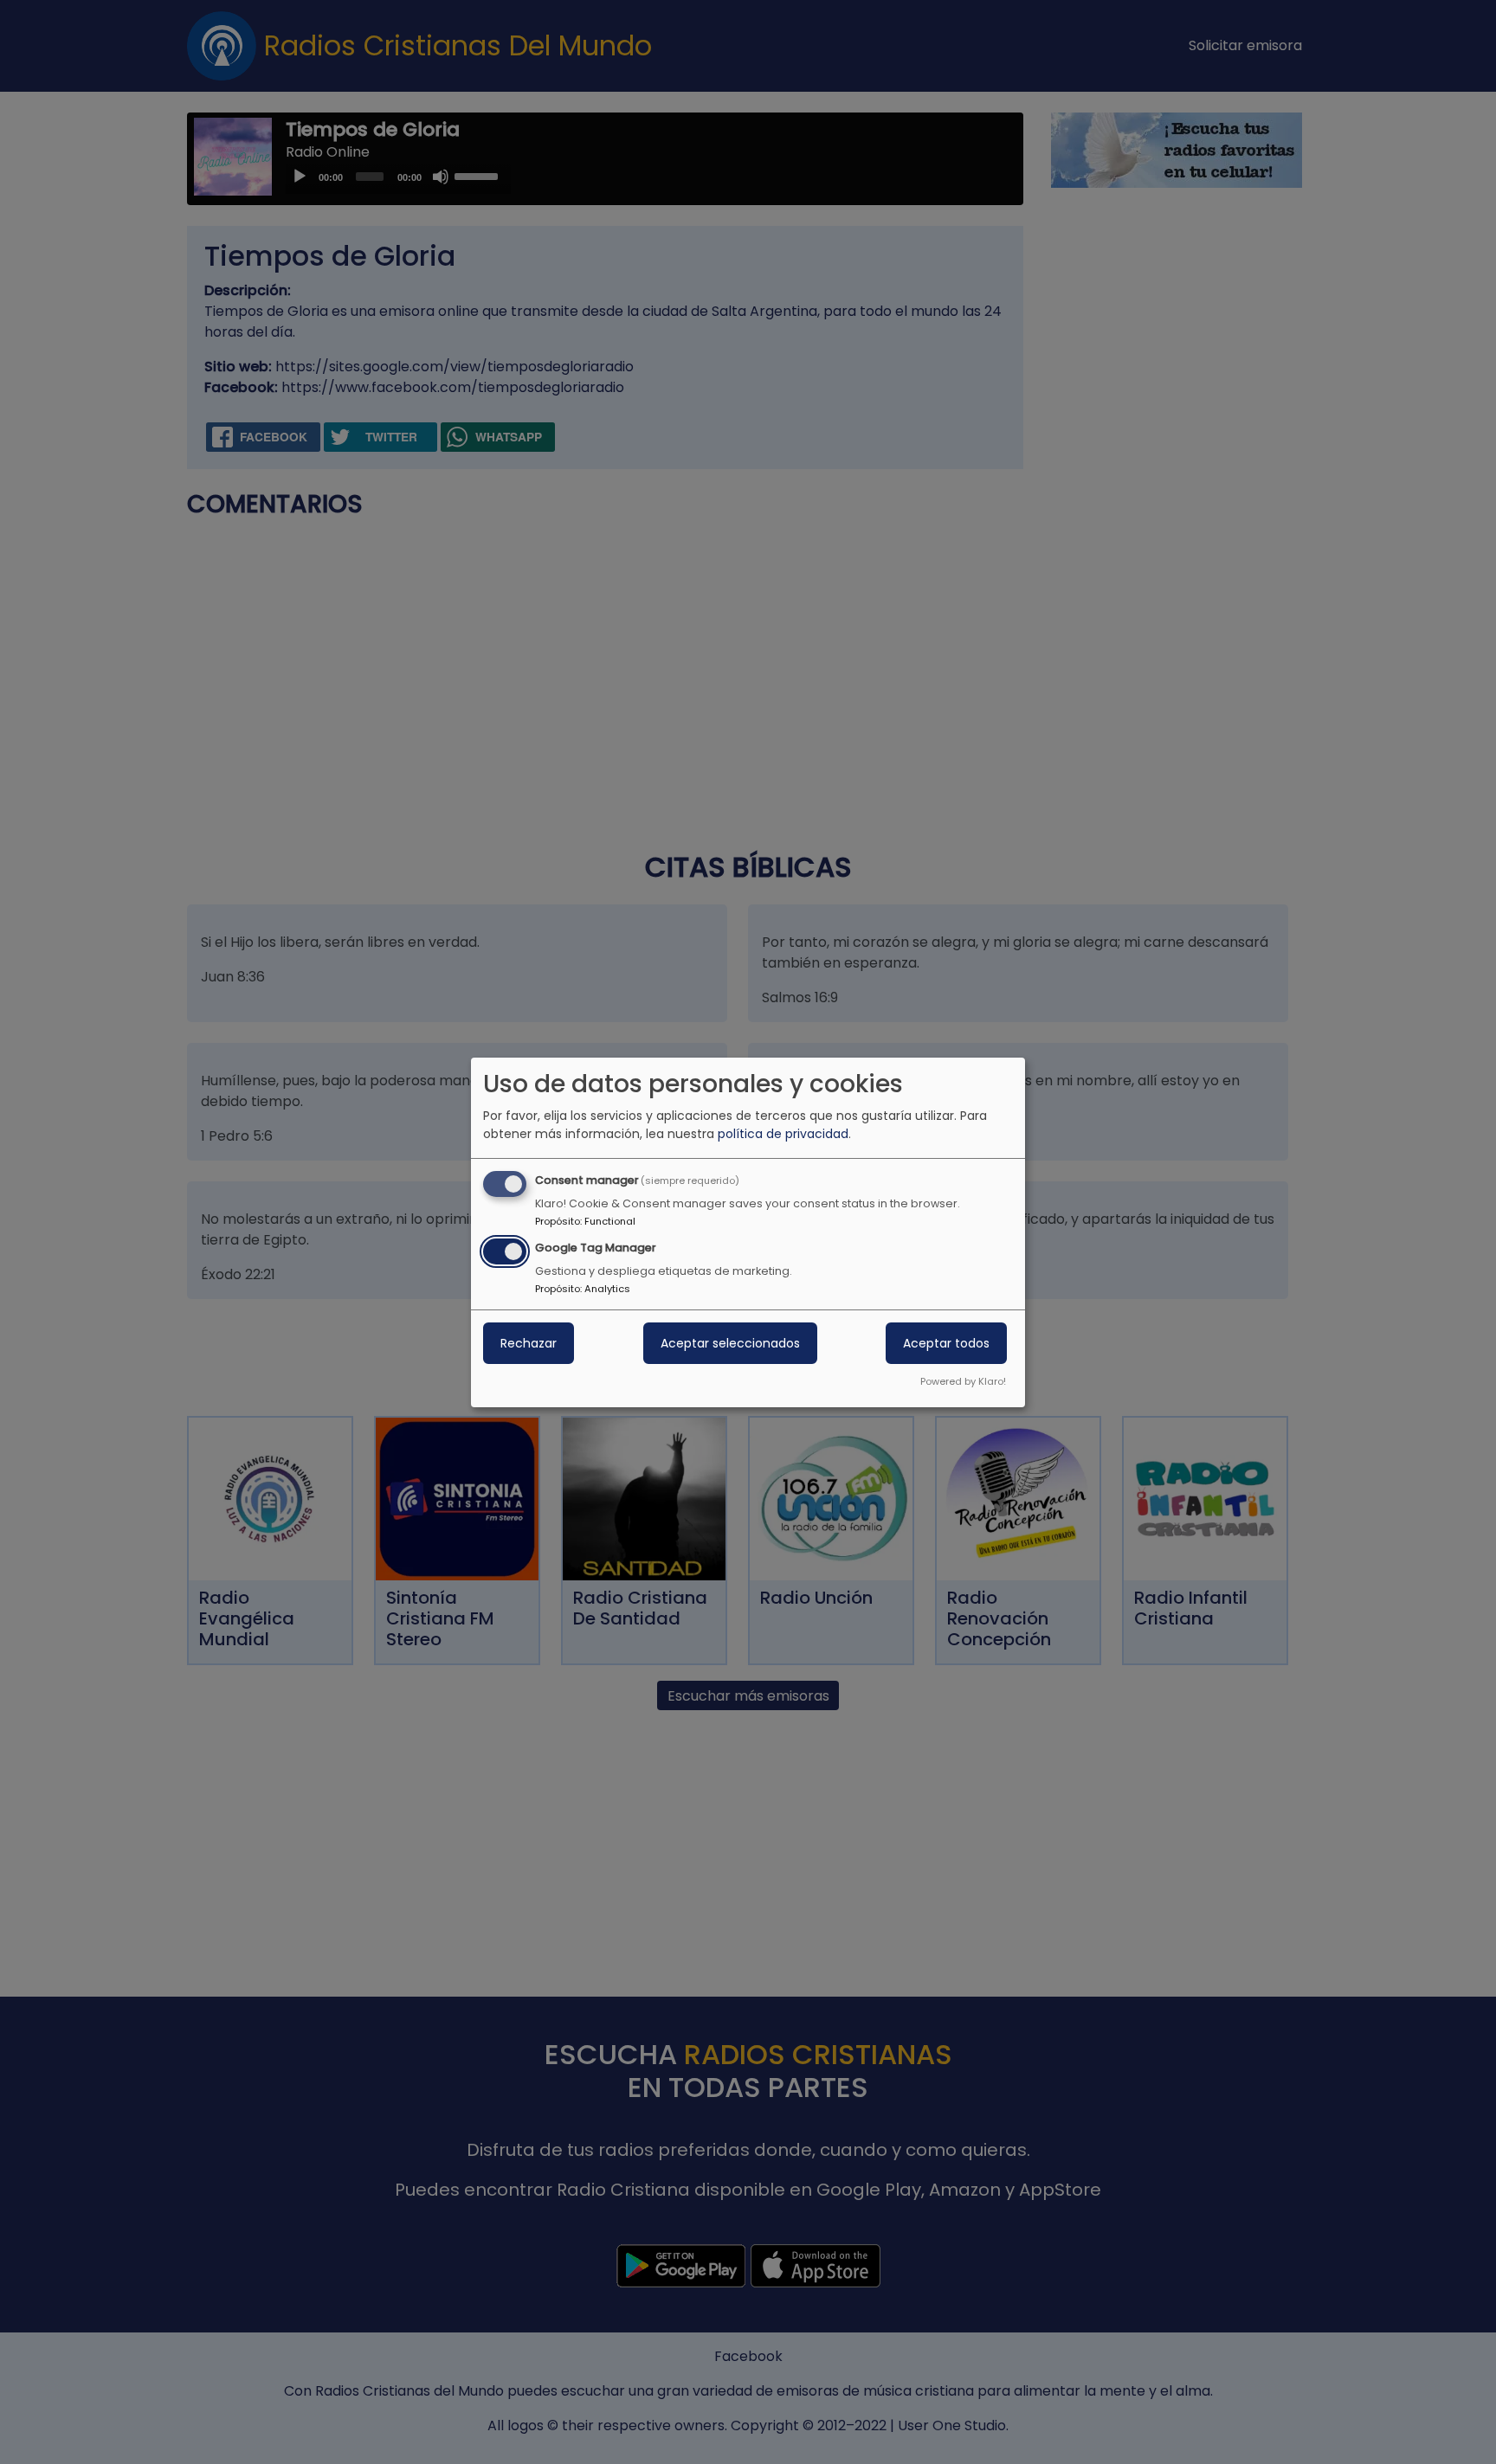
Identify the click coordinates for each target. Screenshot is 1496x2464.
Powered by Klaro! (963, 1381)
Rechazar (529, 1343)
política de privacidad (783, 1134)
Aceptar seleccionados (730, 1343)
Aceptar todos (946, 1343)
